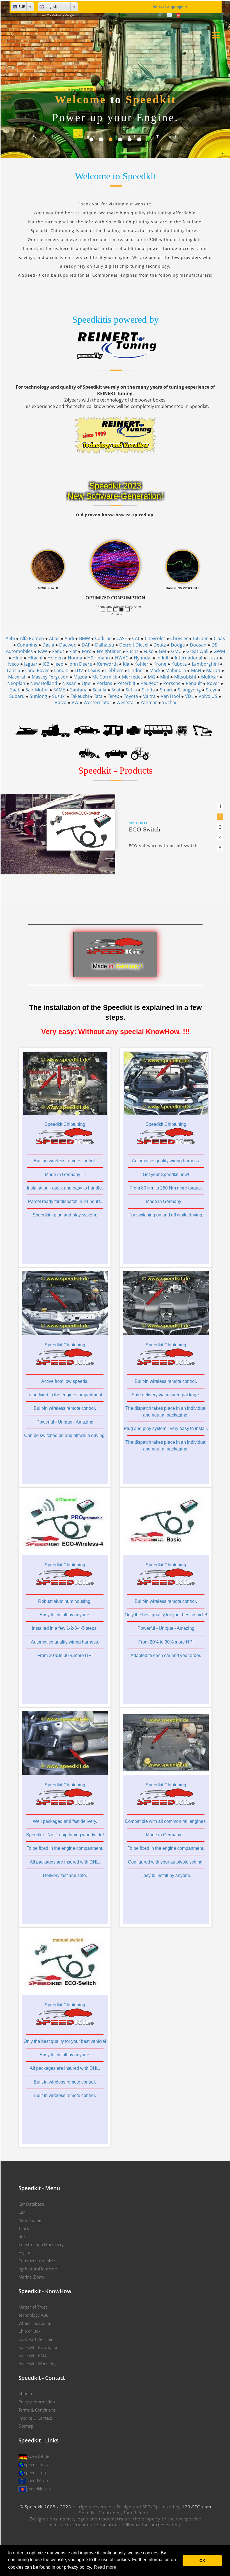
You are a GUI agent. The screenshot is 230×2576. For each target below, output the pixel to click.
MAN (196, 670)
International (188, 658)
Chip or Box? (30, 2331)
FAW (42, 651)
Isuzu (213, 658)
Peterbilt (126, 683)
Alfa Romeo (32, 638)
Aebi (10, 638)
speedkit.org (36, 2472)
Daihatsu (105, 645)
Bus (22, 2236)
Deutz (160, 645)
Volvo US (208, 696)
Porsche (172, 683)
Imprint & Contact (35, 2418)
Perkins (104, 683)
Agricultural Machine (38, 2269)
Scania (99, 690)
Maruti (213, 670)
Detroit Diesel (134, 645)
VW (75, 702)
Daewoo (68, 645)
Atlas (54, 638)
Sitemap (26, 2426)
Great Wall (197, 651)
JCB (46, 664)
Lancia (13, 670)
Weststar (126, 702)
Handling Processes (129, 610)
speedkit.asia (39, 2489)
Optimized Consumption (123, 610)
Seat (116, 690)
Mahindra (176, 670)
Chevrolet (155, 638)
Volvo (61, 702)
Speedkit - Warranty (37, 2364)
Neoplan (16, 683)
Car (22, 2212)
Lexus (94, 670)
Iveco (14, 664)
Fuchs (132, 651)
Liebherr (114, 670)
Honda (75, 658)
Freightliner (109, 651)
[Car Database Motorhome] (113, 730)
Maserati (17, 677)
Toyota (131, 696)
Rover (213, 683)
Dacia (48, 645)
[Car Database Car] (87, 730)
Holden (55, 658)
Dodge (178, 645)
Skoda (148, 690)
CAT (136, 638)
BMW (85, 638)
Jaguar (31, 664)
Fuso (149, 651)
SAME (59, 690)
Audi (69, 638)
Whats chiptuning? (36, 2323)
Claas (219, 638)
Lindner (136, 670)
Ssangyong (189, 690)
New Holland (44, 683)
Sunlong (38, 696)
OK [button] (202, 2561)
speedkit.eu (37, 2481)
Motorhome (30, 2220)
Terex (113, 696)
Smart (166, 690)
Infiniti (163, 658)
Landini (62, 670)
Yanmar (149, 702)
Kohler (141, 664)
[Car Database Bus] (158, 730)
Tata (98, 696)
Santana (79, 690)
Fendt (58, 651)
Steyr (211, 690)
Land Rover (37, 670)
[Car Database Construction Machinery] (202, 730)
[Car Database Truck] (56, 730)
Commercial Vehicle (37, 2261)
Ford (87, 651)
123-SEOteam (197, 2507)
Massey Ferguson (50, 677)
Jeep (59, 664)
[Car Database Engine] (134, 730)
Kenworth (107, 664)
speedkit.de (39, 2456)
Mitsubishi (185, 677)
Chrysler (179, 638)
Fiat (73, 651)
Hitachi (35, 658)
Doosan (198, 645)
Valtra (149, 696)
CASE (122, 638)
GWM (219, 651)
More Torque (105, 610)
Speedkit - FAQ (32, 2355)
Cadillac (103, 638)
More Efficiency (111, 610)
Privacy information (37, 2402)
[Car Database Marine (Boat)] (27, 730)
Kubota (179, 664)
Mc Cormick (105, 677)
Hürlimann (99, 658)
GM (162, 651)
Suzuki (59, 696)
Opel (87, 683)
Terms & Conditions (37, 2410)
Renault (194, 683)
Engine (25, 2252)
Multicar (210, 677)
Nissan (69, 683)
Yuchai (169, 702)
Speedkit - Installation (39, 2347)
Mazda (80, 677)
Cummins (27, 645)
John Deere (80, 664)
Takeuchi (80, 696)
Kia (126, 664)
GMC (176, 651)
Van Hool (170, 696)
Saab (15, 690)
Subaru (17, 696)
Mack (155, 670)
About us (27, 2394)
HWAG (122, 658)
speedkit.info (36, 2464)
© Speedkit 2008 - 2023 (45, 2507)
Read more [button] (105, 2567)
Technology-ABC (34, 2315)
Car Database (31, 2204)
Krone (160, 664)
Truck (24, 2228)
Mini (165, 677)
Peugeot (149, 683)
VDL (189, 696)
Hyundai (143, 658)
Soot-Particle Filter (36, 2339)
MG (151, 677)
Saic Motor (37, 690)
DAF (86, 645)
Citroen (201, 638)
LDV (79, 670)
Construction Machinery (41, 2244)
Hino (17, 658)
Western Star (97, 702)
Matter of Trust (33, 2307)
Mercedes (132, 677)
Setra (131, 690)
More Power (117, 610)
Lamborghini (205, 664)
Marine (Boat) (31, 2277)
